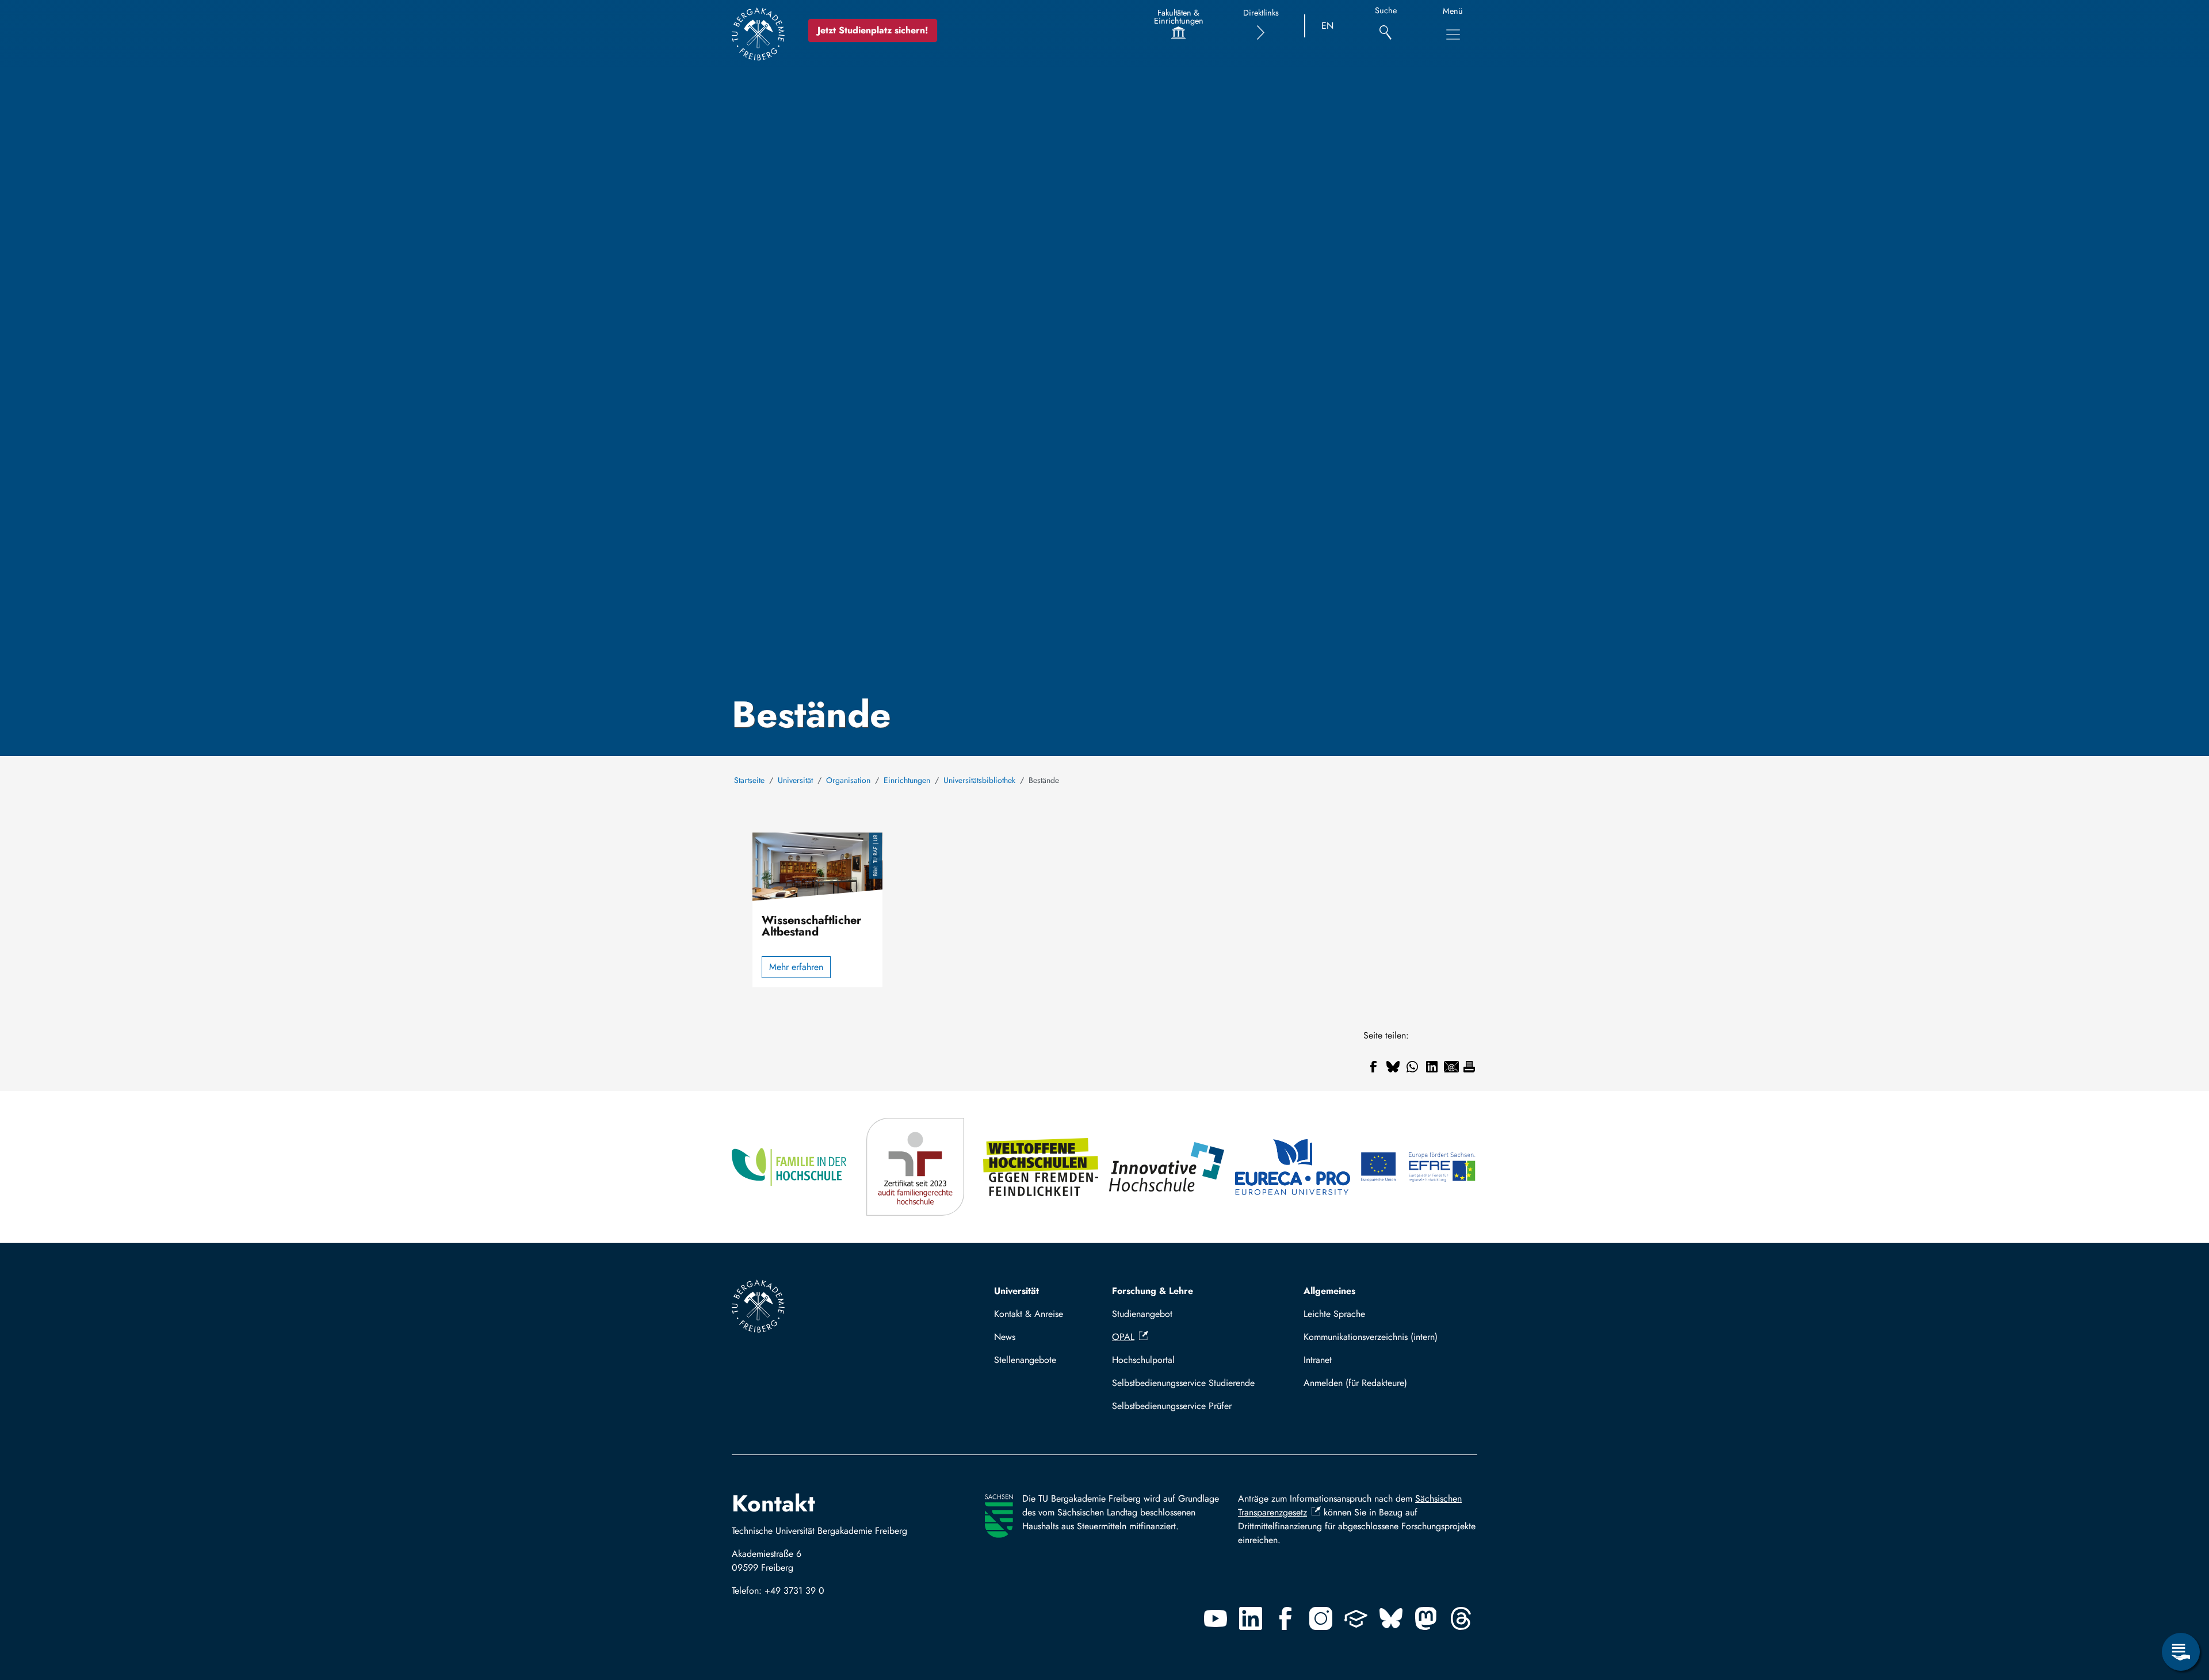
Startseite (749, 780)
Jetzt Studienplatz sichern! (873, 30)
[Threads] (1461, 1618)
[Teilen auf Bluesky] (1393, 1067)
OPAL (1123, 1337)
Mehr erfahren (796, 967)
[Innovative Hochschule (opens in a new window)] (1167, 1167)
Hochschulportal (1143, 1360)
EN (1327, 26)
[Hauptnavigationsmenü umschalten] (1453, 35)
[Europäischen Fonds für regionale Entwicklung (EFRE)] (1419, 1167)
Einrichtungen (907, 780)
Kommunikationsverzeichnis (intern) (1371, 1337)
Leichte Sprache (1334, 1314)
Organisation (848, 780)
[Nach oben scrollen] (2181, 1605)
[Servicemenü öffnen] (2181, 1652)
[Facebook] (1286, 1618)
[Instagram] (1321, 1618)
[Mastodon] (1426, 1618)
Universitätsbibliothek (979, 780)
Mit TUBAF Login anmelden (1386, 1383)
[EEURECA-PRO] (1293, 1167)
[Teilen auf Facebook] (1373, 1067)
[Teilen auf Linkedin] (1432, 1067)
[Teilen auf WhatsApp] (1412, 1067)
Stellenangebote (1025, 1360)
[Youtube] (1216, 1618)
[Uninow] (1356, 1618)
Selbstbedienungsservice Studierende (1183, 1383)
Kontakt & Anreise (1029, 1314)
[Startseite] (758, 34)
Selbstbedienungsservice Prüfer (1172, 1406)
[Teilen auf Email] (1451, 1067)
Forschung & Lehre (1153, 1291)
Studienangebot (1142, 1314)
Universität (795, 780)
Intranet (1318, 1360)
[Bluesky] (1391, 1618)
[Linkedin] (1251, 1618)
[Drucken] (1469, 1067)
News (1005, 1337)
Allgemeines (1329, 1291)
